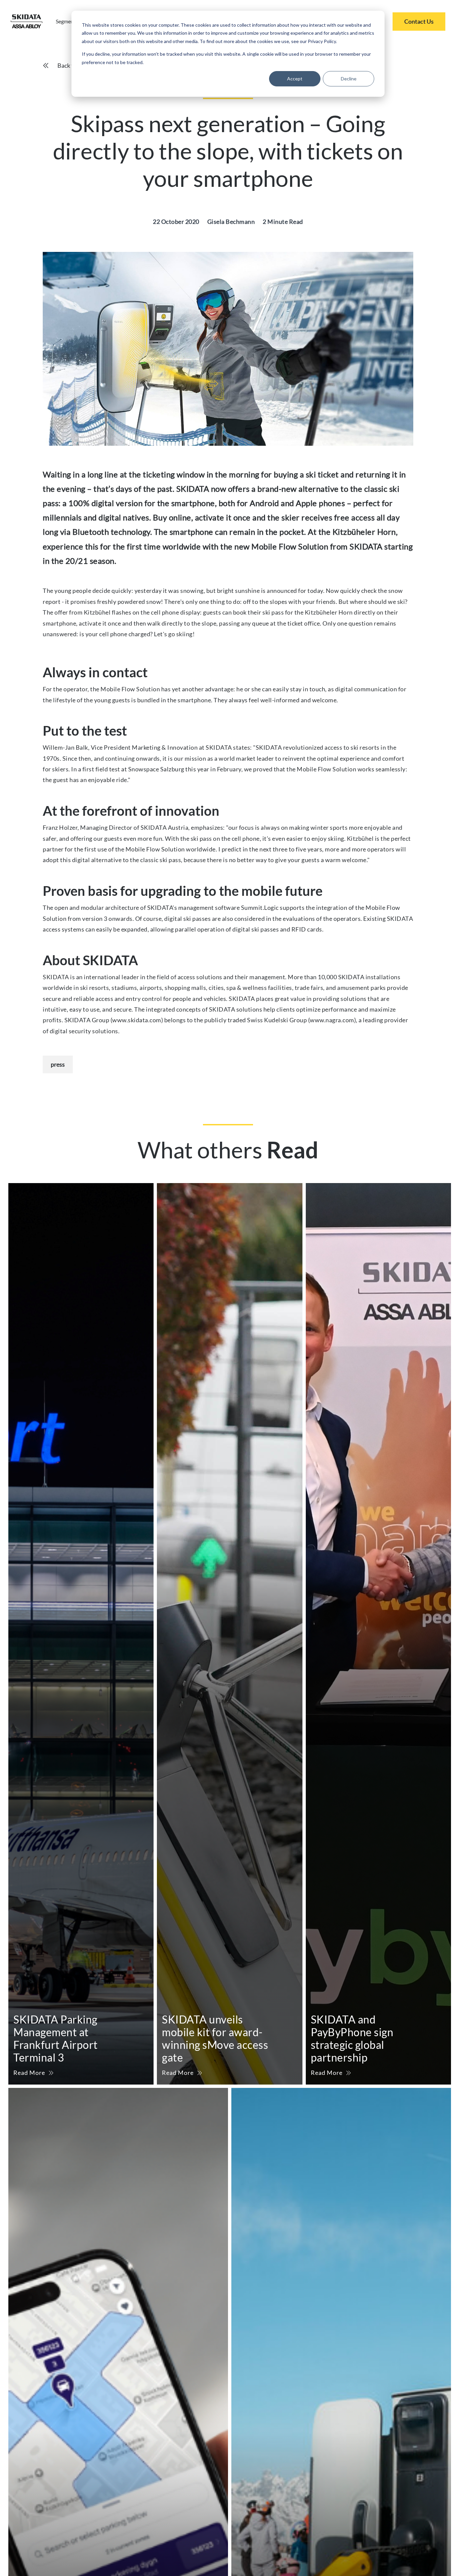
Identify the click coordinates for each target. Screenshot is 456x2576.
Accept (295, 79)
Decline (349, 79)
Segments (67, 21)
